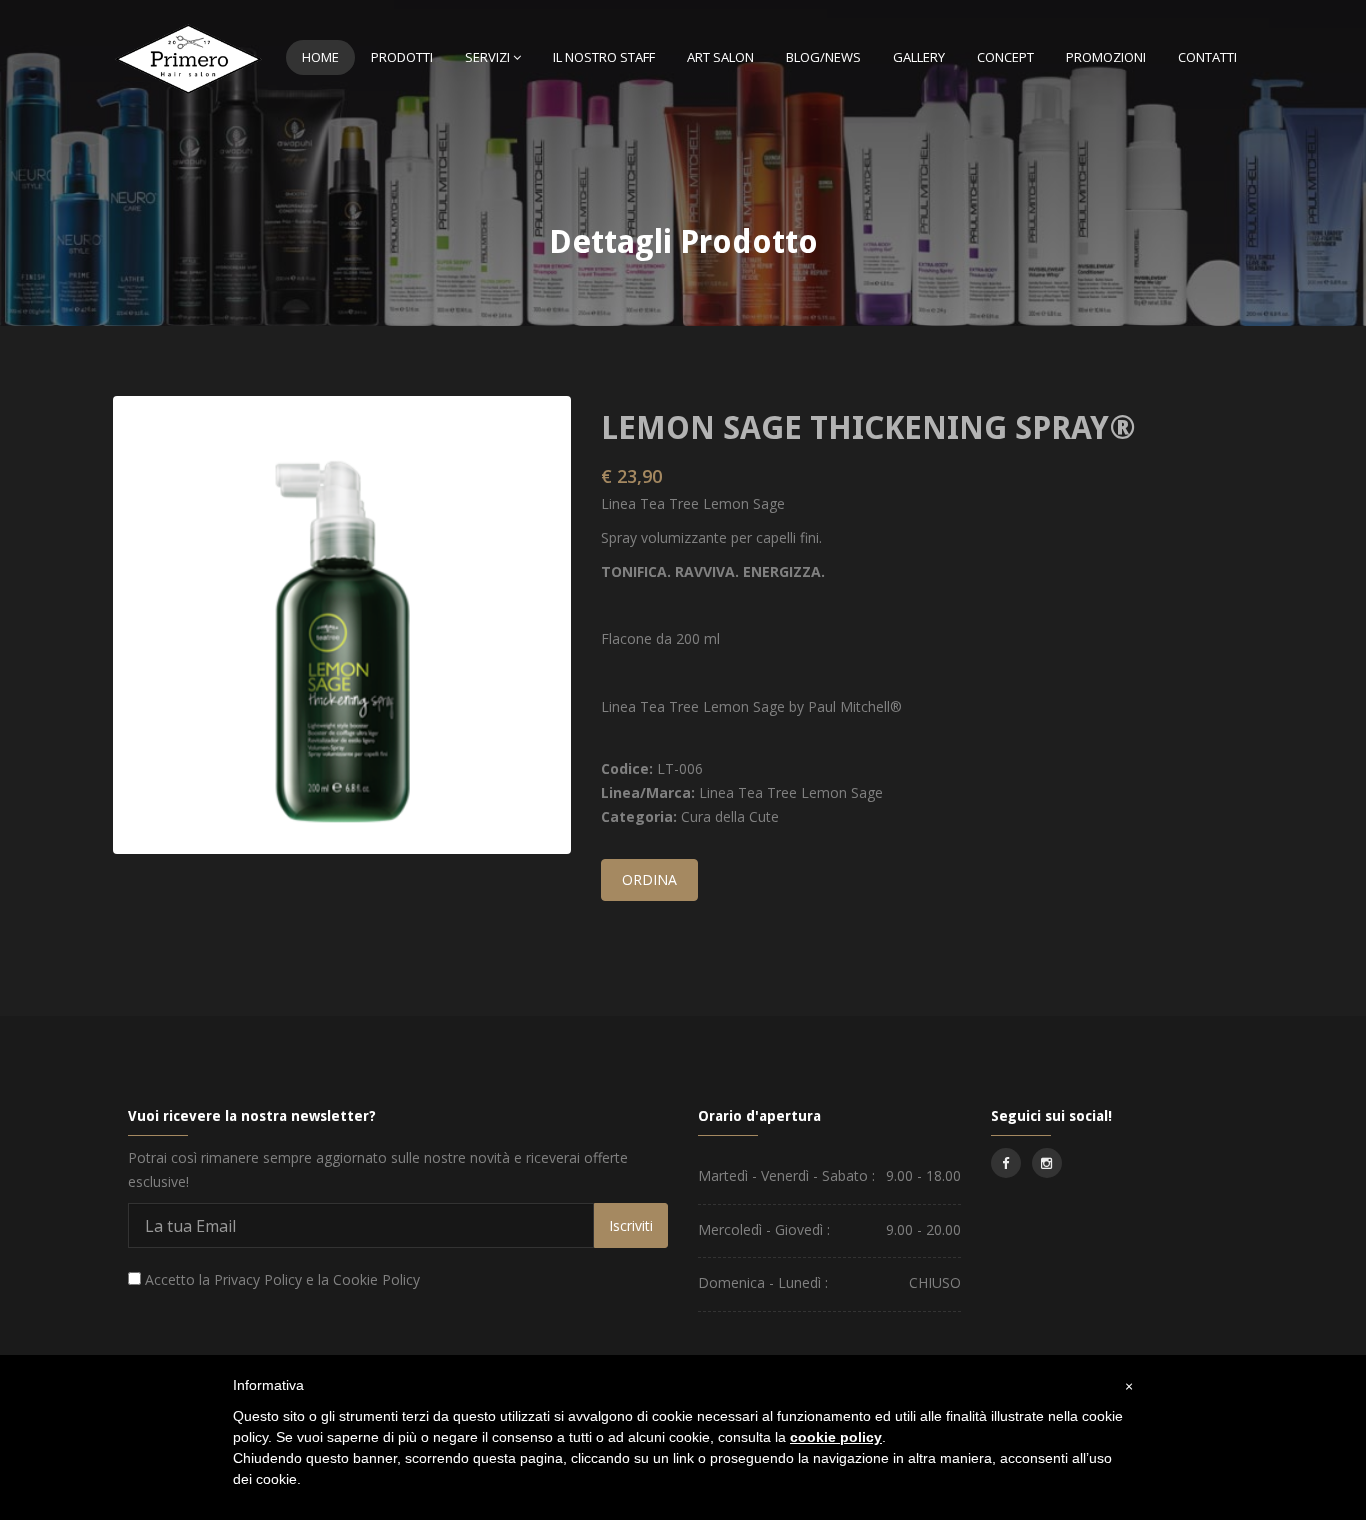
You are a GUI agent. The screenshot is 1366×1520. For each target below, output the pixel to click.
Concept (1005, 57)
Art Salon (720, 57)
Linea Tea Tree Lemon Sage (791, 792)
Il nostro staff (604, 57)
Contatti (1207, 57)
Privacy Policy (258, 1279)
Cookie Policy (376, 1279)
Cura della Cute (730, 816)
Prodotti (402, 57)
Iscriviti (631, 1225)
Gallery (919, 57)
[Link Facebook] (1006, 1163)
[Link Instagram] (1047, 1163)
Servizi (487, 57)
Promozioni (1106, 57)
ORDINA (649, 879)
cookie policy (836, 1437)
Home (320, 57)
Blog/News (823, 57)
